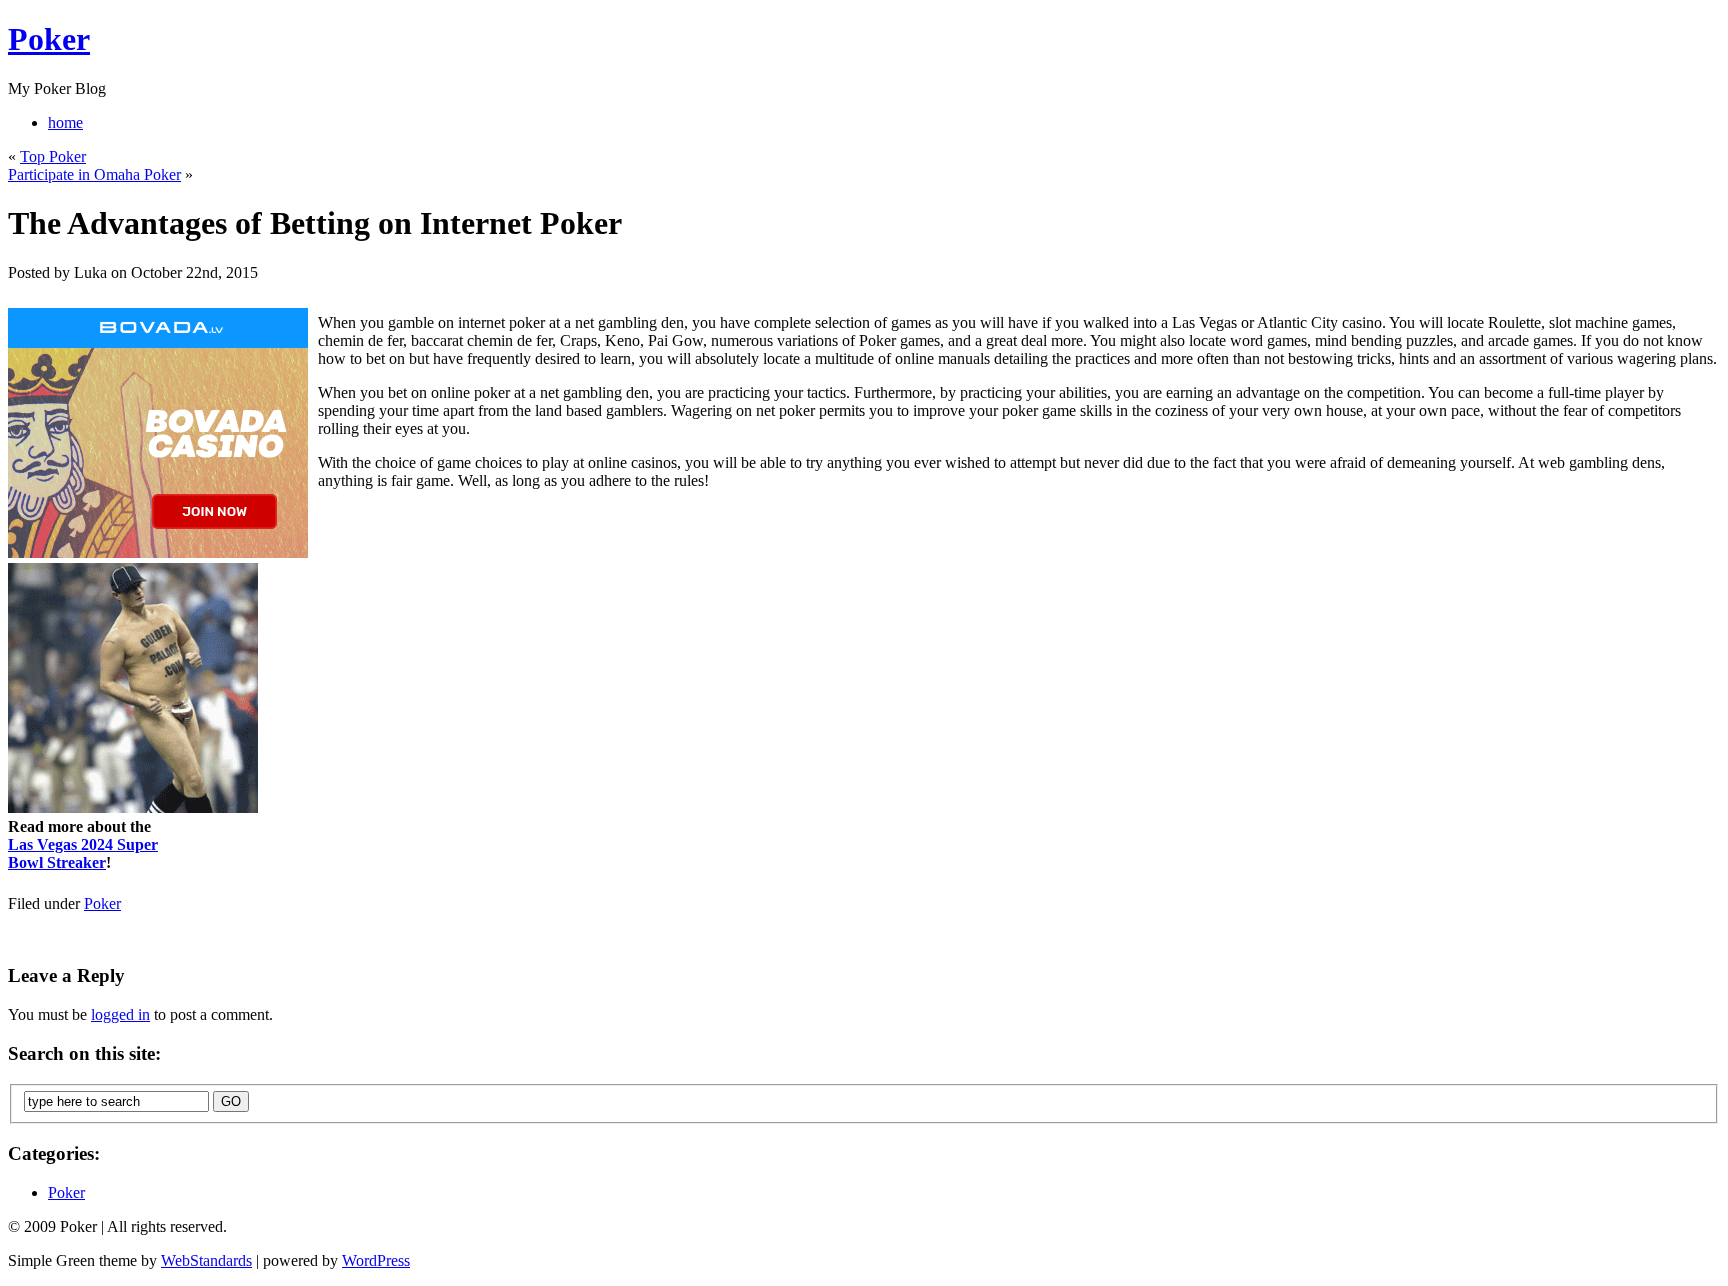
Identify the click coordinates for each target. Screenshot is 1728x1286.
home (65, 122)
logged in (120, 1014)
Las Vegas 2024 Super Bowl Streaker (83, 853)
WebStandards (206, 1260)
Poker (49, 39)
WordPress (376, 1260)
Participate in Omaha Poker (94, 174)
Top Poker (53, 156)
